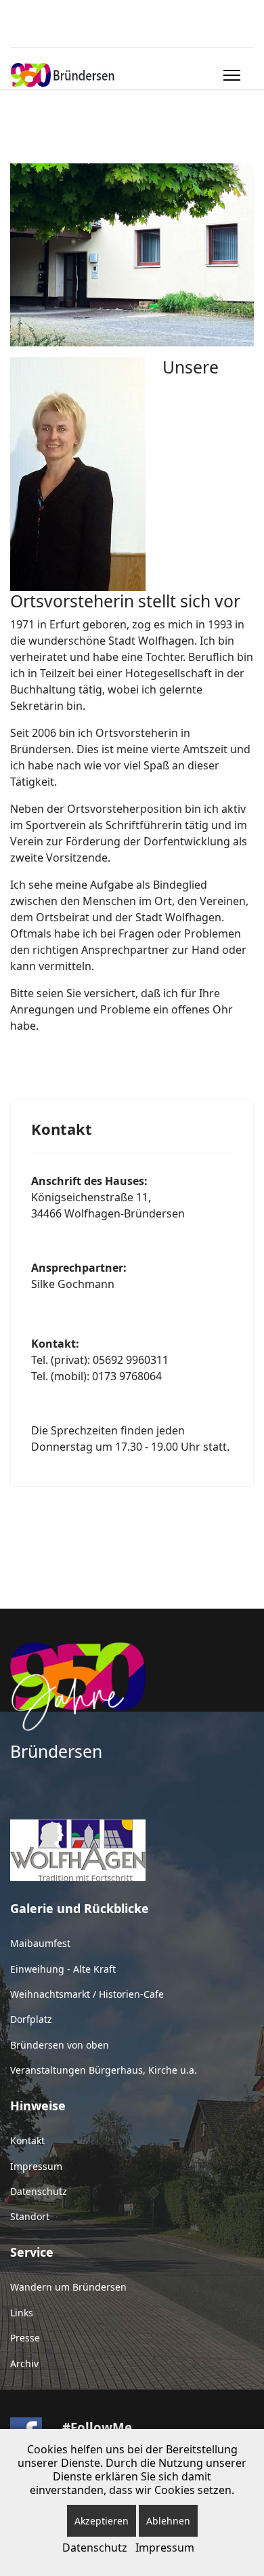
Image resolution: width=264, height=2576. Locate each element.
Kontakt (27, 2140)
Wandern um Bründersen (68, 2287)
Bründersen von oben (60, 2045)
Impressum (36, 2166)
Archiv (24, 2363)
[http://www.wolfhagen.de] (132, 1850)
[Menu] (229, 75)
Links (22, 2313)
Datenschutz (39, 2191)
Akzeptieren (102, 2521)
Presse (25, 2338)
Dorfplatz (31, 2019)
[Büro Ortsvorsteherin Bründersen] (132, 255)
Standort (30, 2216)
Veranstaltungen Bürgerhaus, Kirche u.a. (104, 2070)
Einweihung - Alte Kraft (63, 1969)
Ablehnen (168, 2521)
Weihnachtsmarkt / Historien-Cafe (87, 1994)
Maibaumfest (40, 1943)
